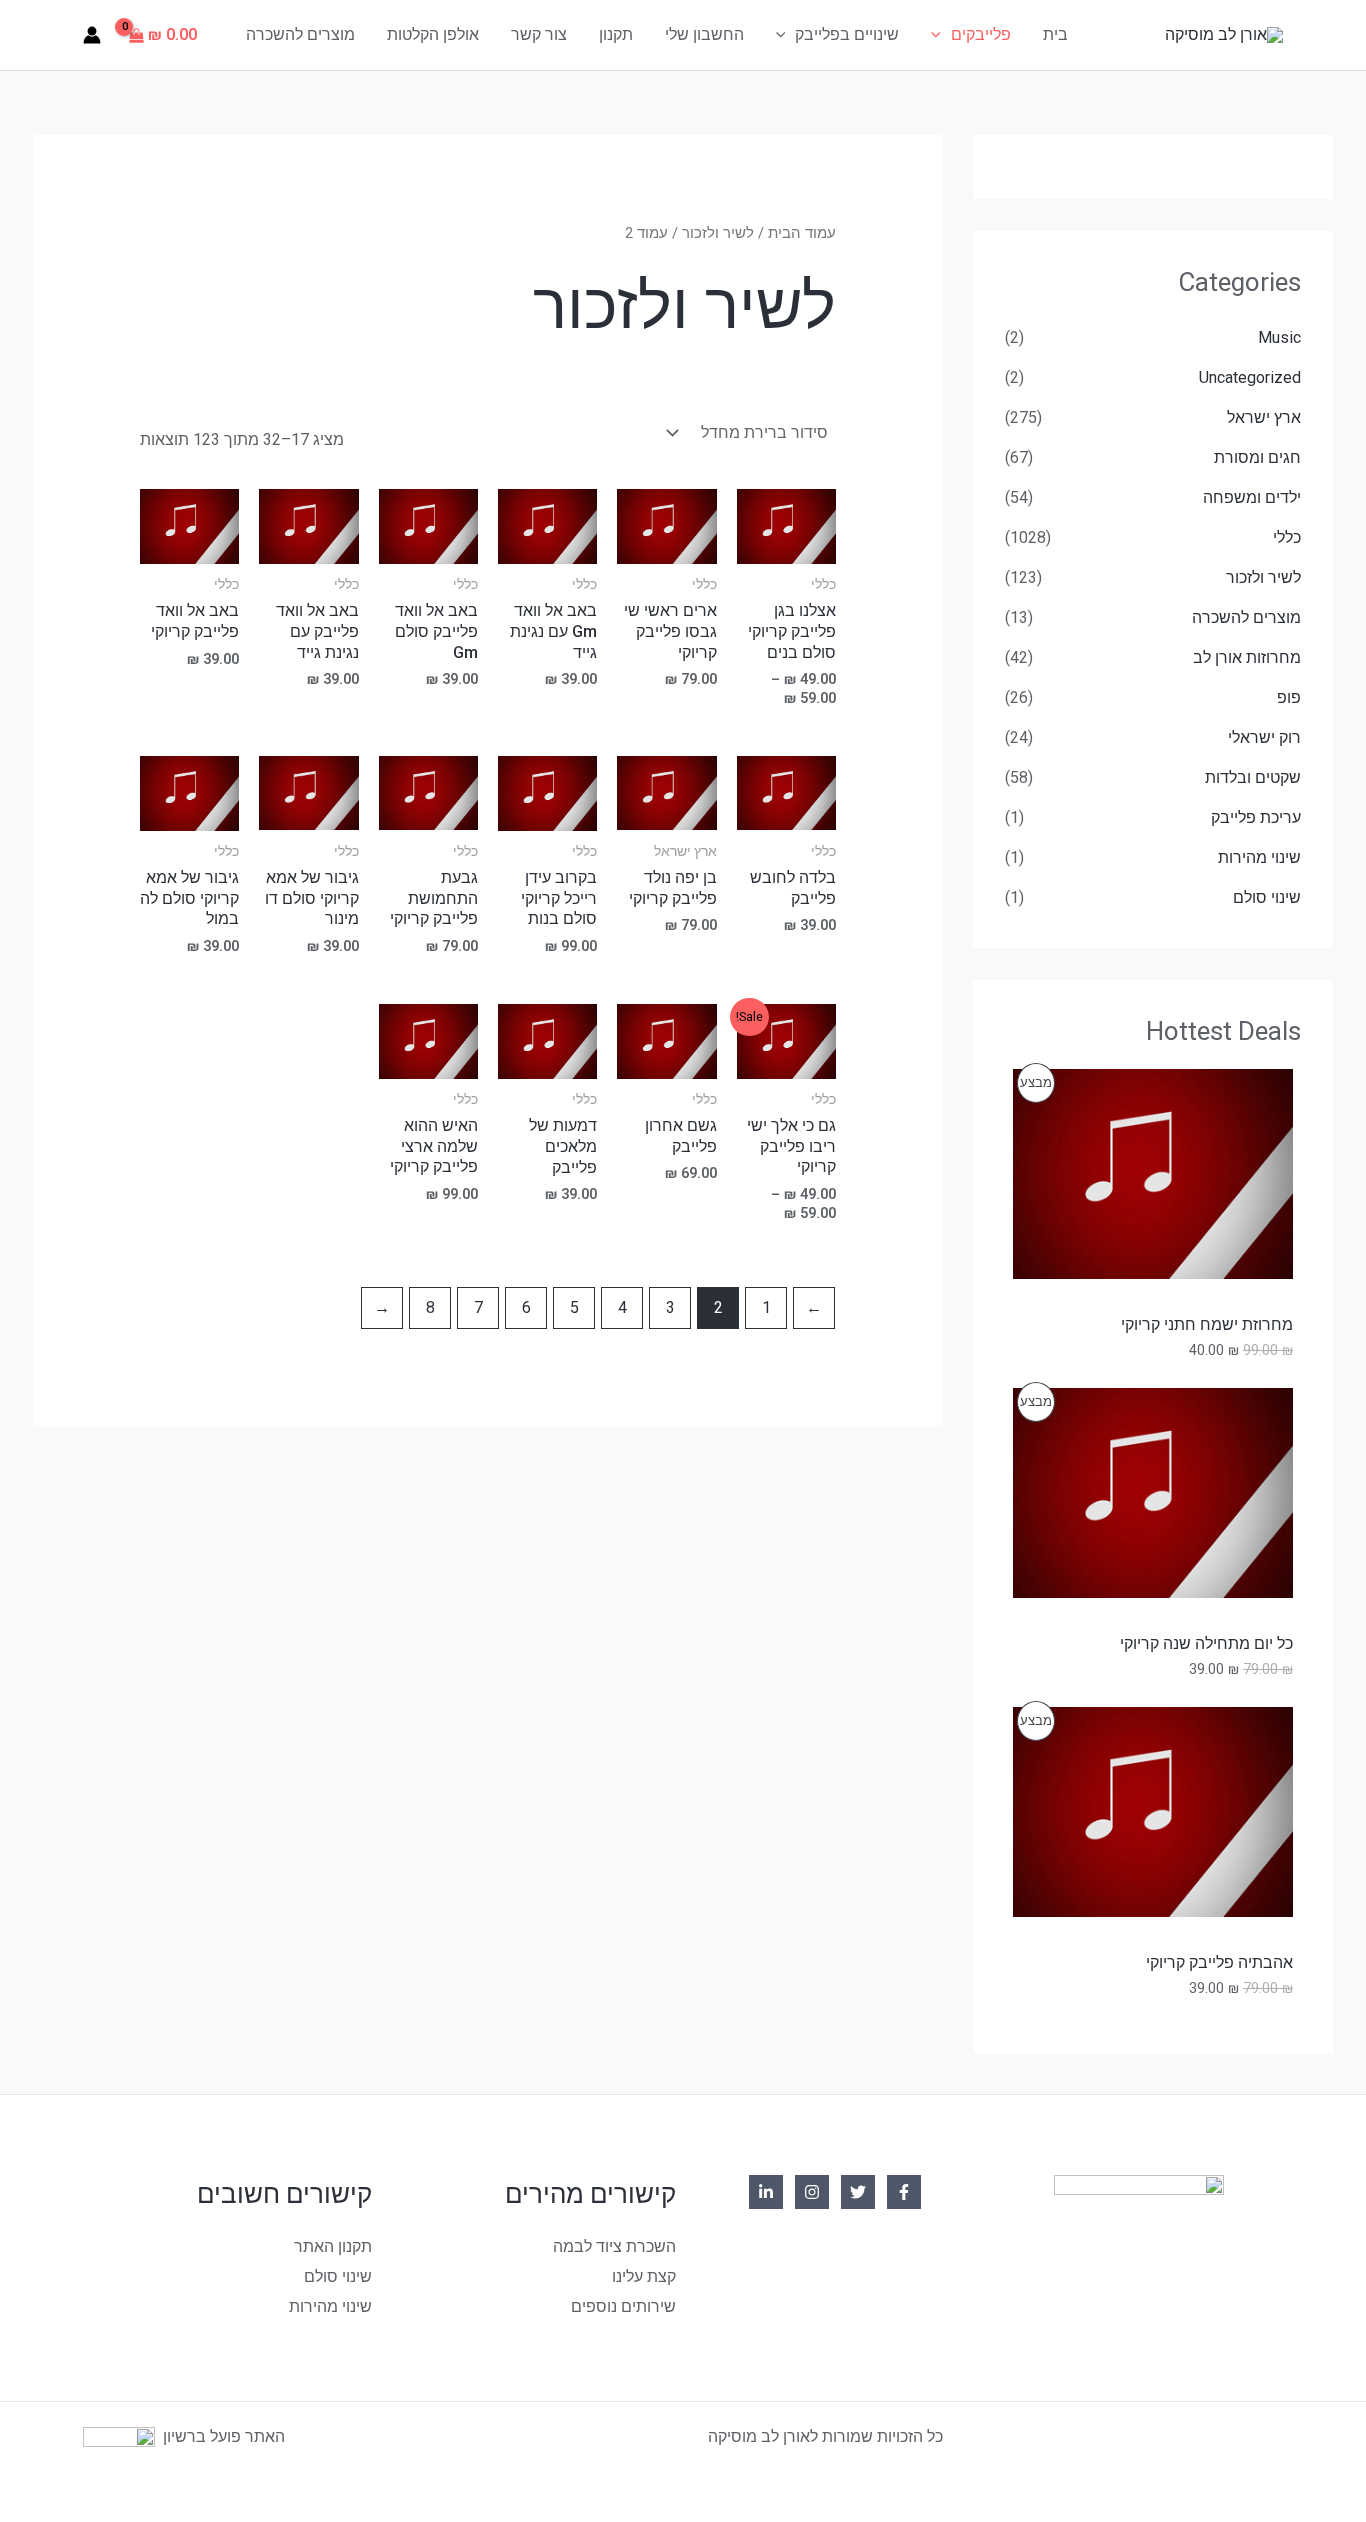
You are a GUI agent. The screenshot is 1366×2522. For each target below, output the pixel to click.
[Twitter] (858, 2192)
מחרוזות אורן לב (1247, 657)
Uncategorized (1250, 377)
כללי (1287, 537)
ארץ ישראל (1264, 417)
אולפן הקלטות (433, 34)
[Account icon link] (92, 35)
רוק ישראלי (1264, 737)
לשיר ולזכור (1263, 577)
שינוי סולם (1267, 897)
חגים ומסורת (1257, 457)
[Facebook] (904, 2192)
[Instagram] (812, 2192)
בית (1055, 34)
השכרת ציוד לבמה (614, 2246)
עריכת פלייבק (1256, 817)
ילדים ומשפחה (1252, 497)
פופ (1289, 697)
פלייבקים (981, 34)
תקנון (616, 34)
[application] (941, 35)
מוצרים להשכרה (300, 34)
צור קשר (539, 34)
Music (1279, 337)
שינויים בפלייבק (847, 34)
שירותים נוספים (623, 2306)
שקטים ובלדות (1253, 777)
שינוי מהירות (1259, 857)
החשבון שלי (704, 34)
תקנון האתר (333, 2246)
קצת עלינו (644, 2276)
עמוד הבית (802, 233)
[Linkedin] (766, 2192)
